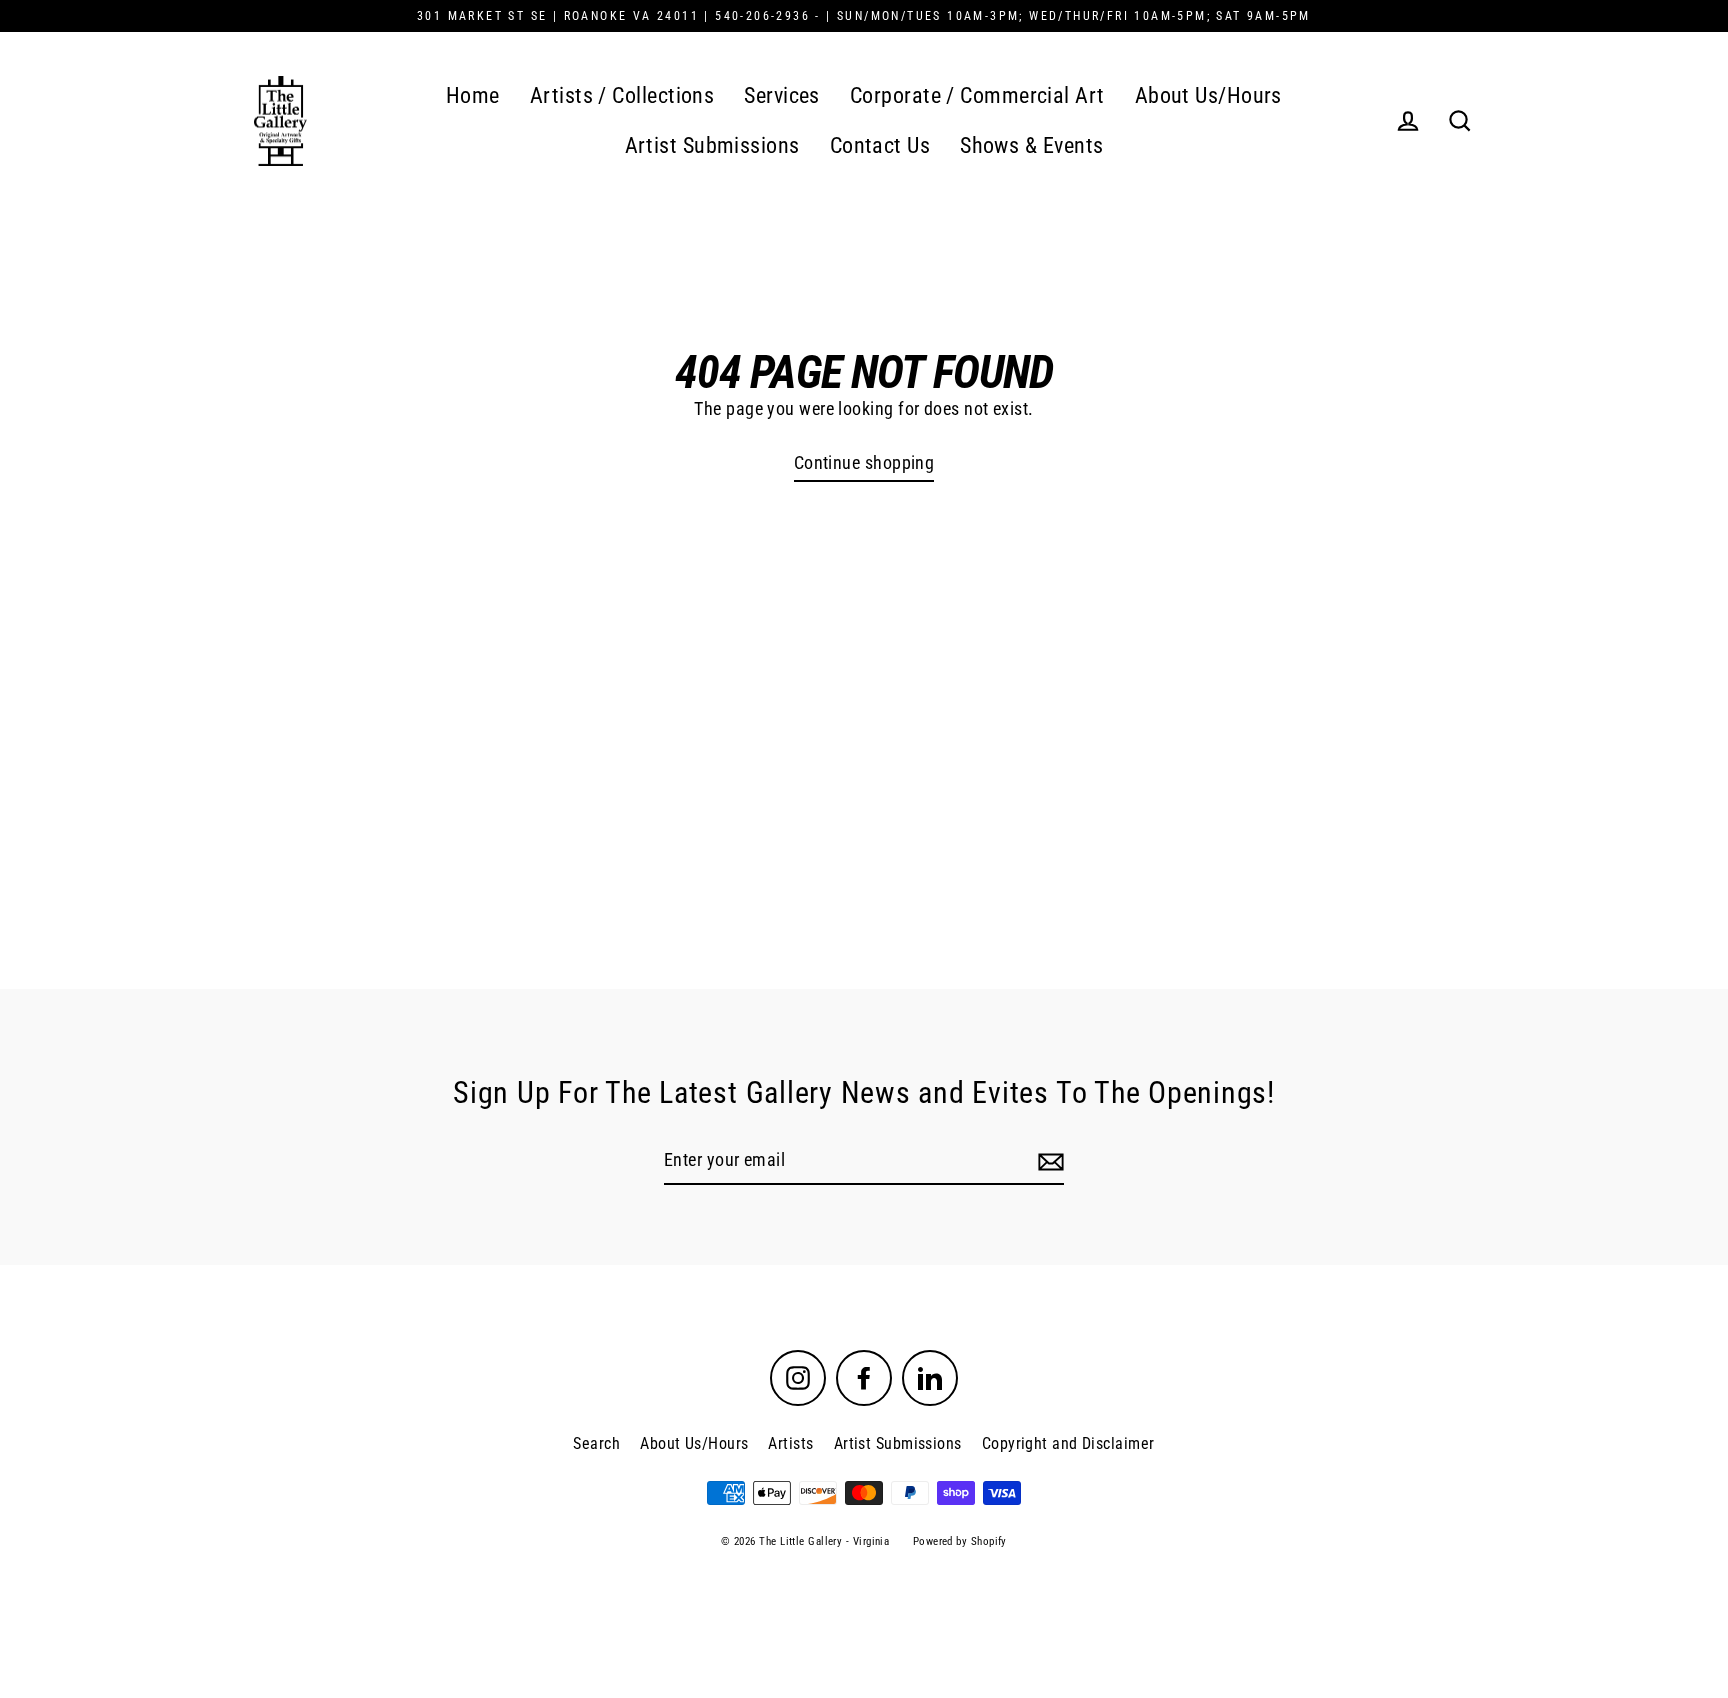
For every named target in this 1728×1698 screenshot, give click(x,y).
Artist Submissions (712, 145)
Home (473, 95)
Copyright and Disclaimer (1068, 1443)
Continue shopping (864, 462)
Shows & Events (1031, 145)
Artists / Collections (622, 95)
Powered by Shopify (960, 1541)
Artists (790, 1443)
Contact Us (880, 145)
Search (596, 1443)
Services (782, 95)
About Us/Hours (1208, 95)
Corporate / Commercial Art (977, 95)
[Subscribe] (1048, 1161)
